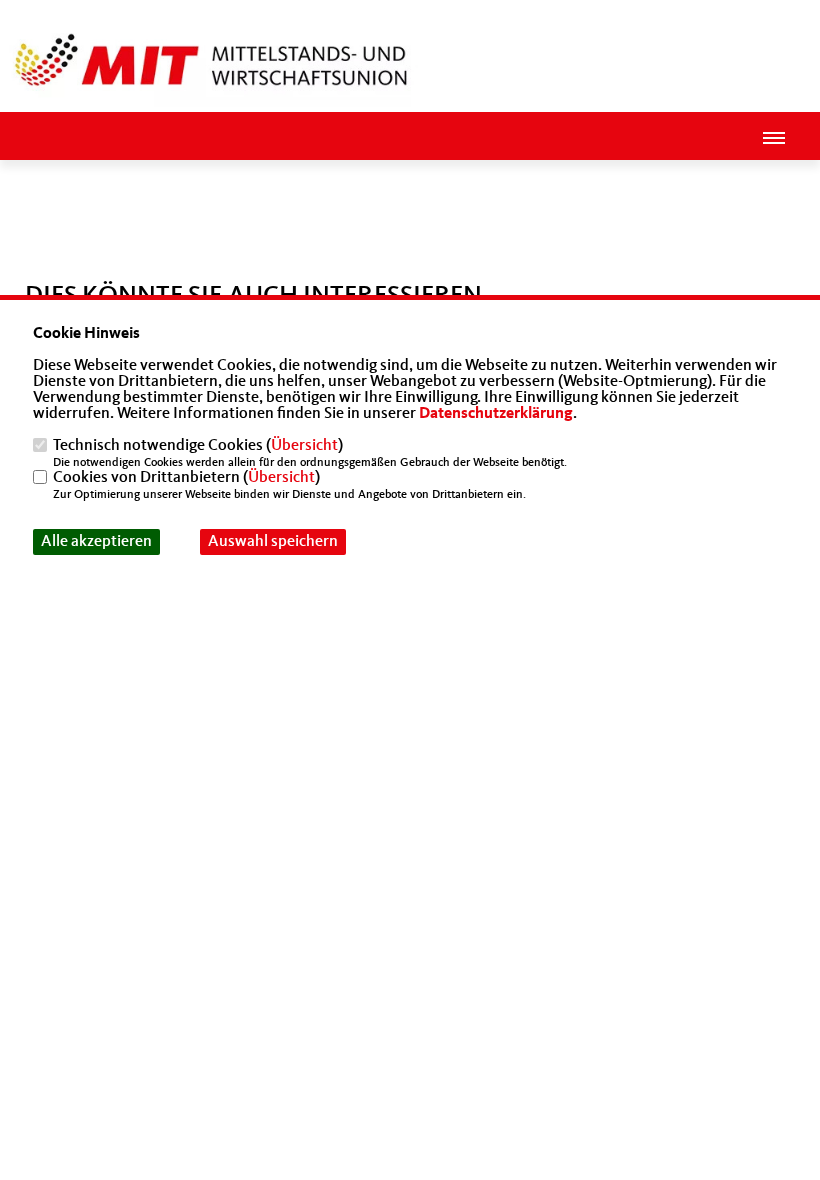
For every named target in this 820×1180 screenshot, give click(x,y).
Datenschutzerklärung (496, 414)
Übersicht (304, 446)
